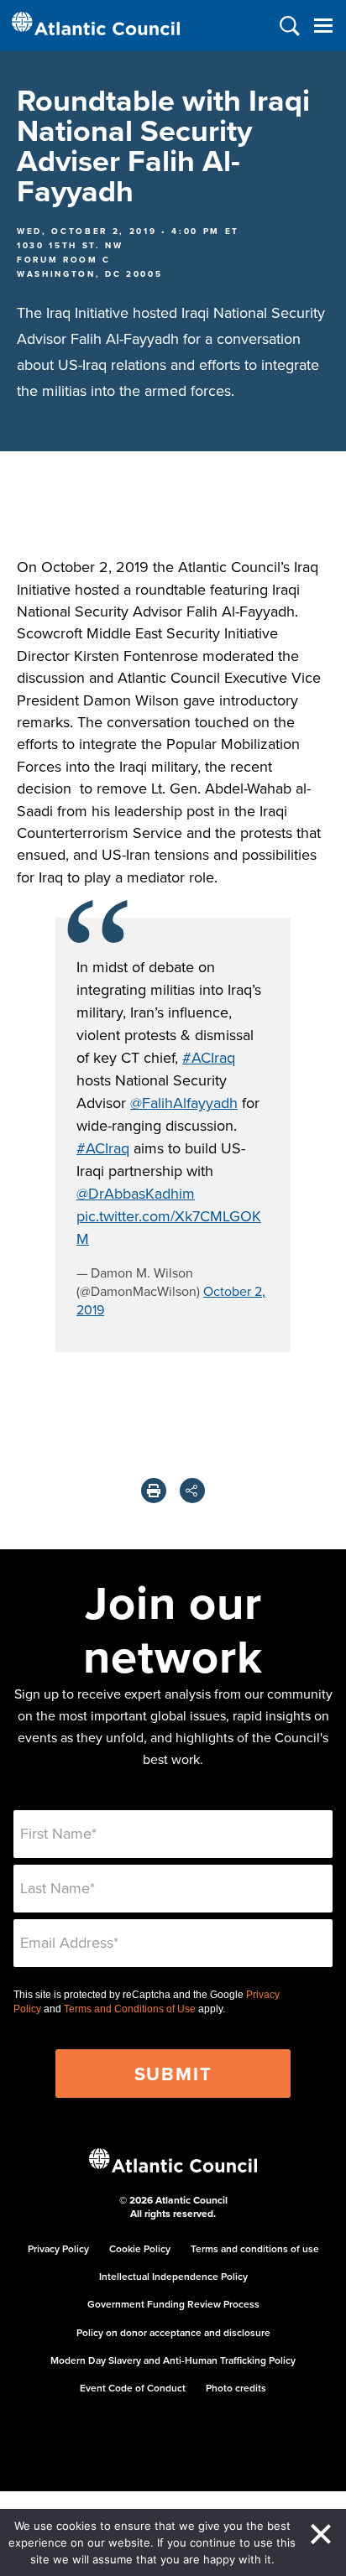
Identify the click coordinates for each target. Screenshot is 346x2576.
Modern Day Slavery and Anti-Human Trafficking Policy (173, 2360)
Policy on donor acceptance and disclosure (173, 2332)
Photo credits (236, 2388)
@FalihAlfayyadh (184, 1103)
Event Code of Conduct (133, 2388)
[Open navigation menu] (323, 26)
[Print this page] (154, 1491)
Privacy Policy (58, 2248)
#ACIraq (209, 1057)
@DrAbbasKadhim (136, 1193)
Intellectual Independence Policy (173, 2276)
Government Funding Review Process (173, 2304)
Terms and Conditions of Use (130, 2009)
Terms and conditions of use (255, 2248)
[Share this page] (192, 1491)
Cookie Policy (140, 2248)
